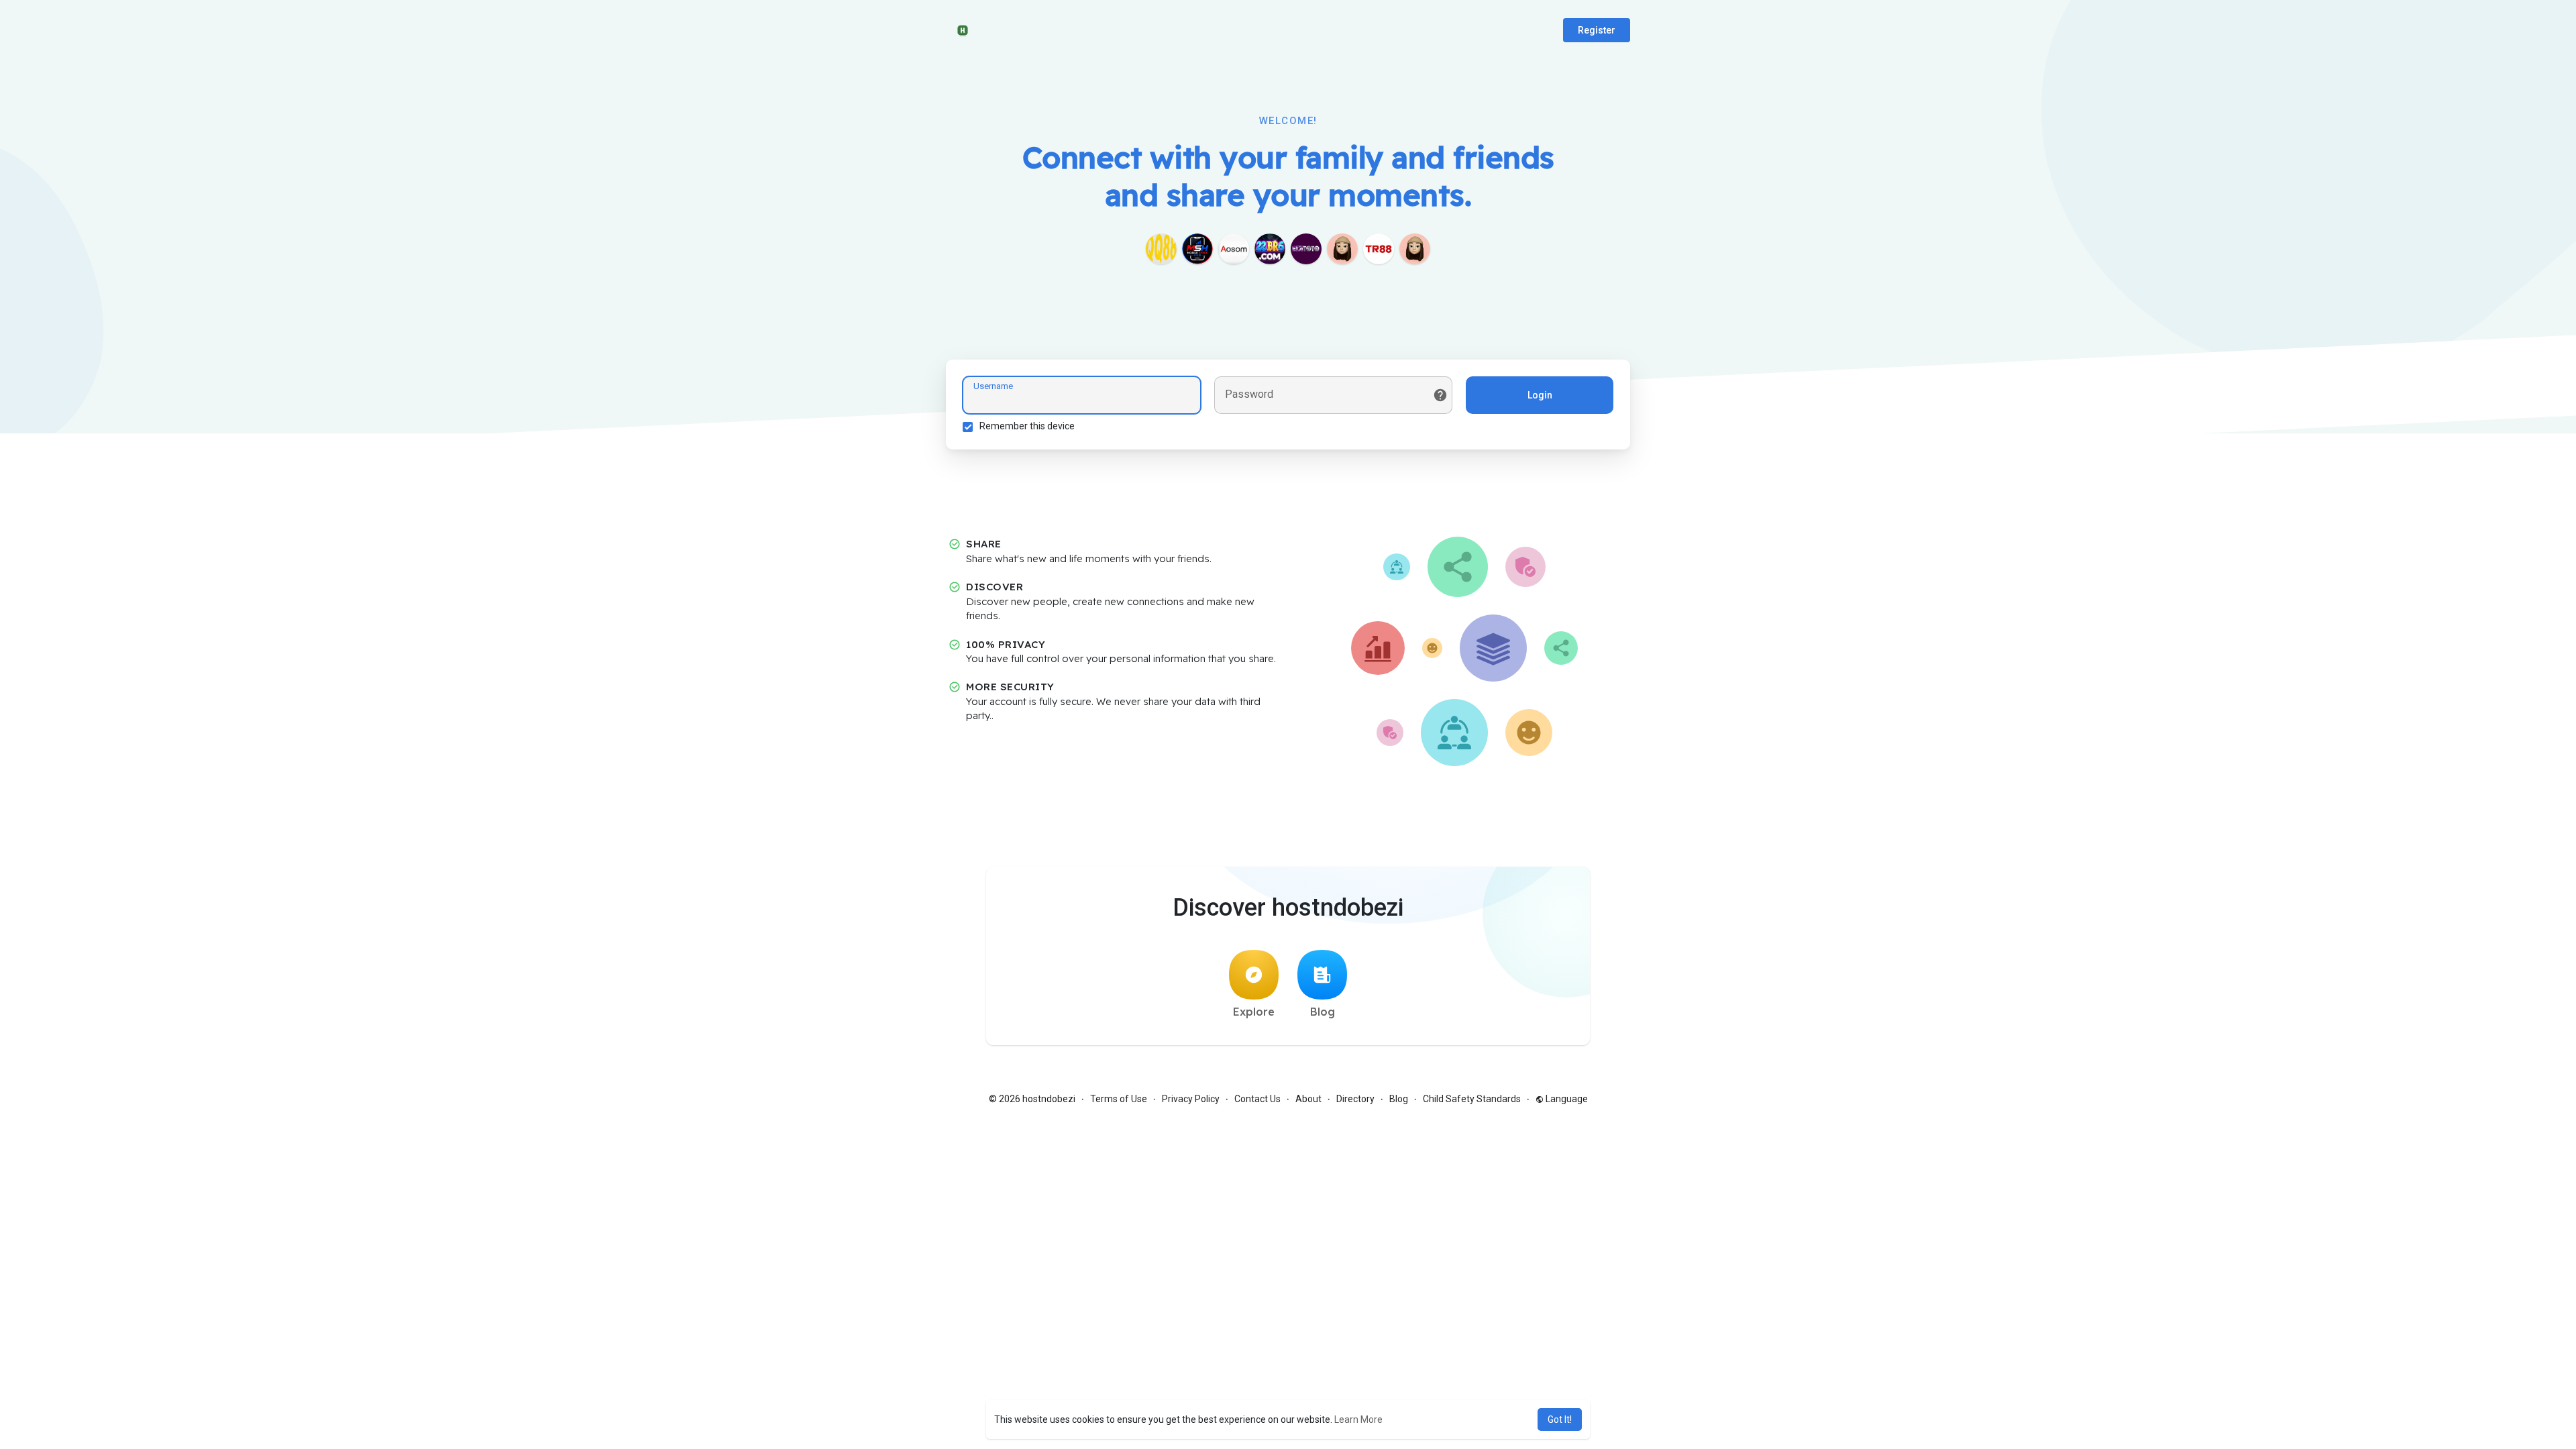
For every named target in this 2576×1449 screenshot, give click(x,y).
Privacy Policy (1191, 1099)
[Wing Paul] (1342, 249)
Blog (1323, 1012)
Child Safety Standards (1472, 1099)
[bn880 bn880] (1415, 249)
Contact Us (1257, 1099)
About (1308, 1099)
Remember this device (1027, 426)
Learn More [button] (1358, 1419)
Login (1540, 395)
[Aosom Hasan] (1234, 249)
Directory (1355, 1099)
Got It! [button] (1560, 1419)
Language (1566, 1099)
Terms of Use (1119, 1099)
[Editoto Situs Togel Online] (1306, 249)
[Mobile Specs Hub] (1197, 249)
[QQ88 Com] (1161, 249)
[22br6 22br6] (1270, 249)
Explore (1254, 1012)
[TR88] (1379, 249)
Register (1597, 30)
